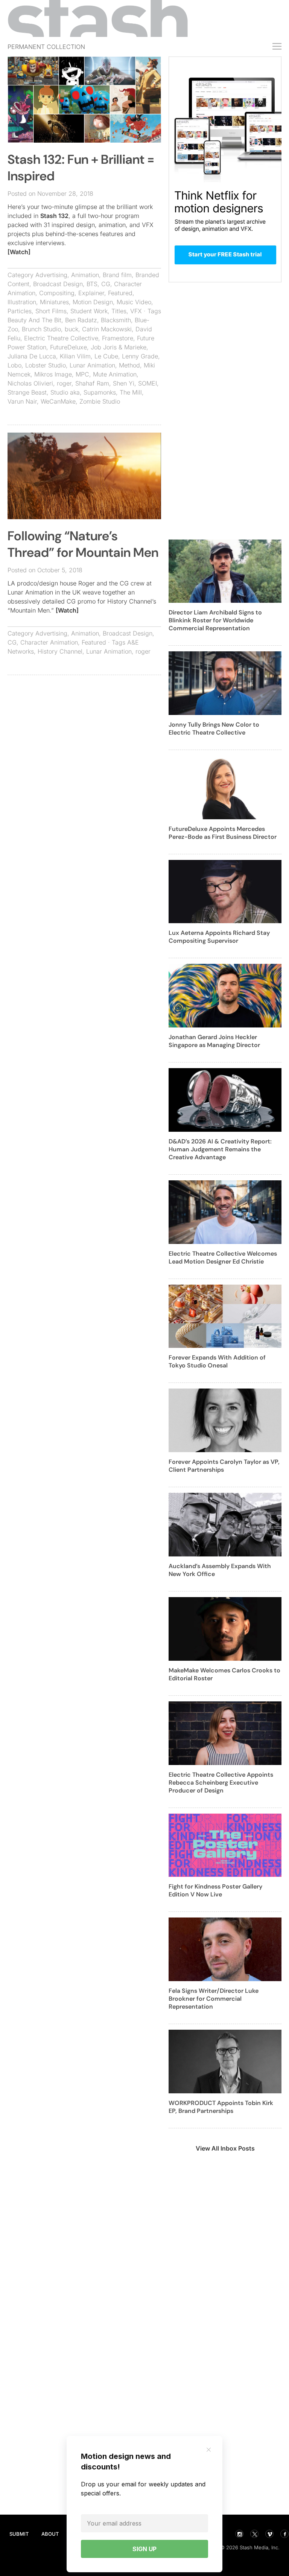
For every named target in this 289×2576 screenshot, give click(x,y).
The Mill (131, 392)
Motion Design (93, 302)
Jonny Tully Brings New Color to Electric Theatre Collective (214, 729)
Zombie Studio (100, 401)
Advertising (51, 275)
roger (64, 383)
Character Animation (49, 642)
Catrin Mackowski (107, 329)
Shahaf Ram (92, 383)
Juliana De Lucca (32, 356)
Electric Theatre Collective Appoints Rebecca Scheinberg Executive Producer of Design (221, 1783)
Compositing (57, 293)
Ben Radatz (81, 320)
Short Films (51, 311)
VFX (136, 311)
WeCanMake (58, 401)
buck (71, 329)
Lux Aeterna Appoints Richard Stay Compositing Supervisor (219, 937)
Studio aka (65, 392)
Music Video (134, 302)
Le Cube (106, 356)
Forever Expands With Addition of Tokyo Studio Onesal (217, 1361)
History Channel (60, 651)
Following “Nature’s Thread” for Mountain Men (83, 544)
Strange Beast (27, 392)
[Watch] (19, 252)
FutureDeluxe (68, 347)
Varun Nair (22, 401)
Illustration (22, 302)
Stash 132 (54, 216)
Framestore (118, 338)
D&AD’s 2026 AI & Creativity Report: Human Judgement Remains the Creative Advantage (220, 1149)
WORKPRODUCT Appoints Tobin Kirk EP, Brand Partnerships (221, 2107)
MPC (82, 374)
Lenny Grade (140, 356)
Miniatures (54, 302)
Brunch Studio (41, 329)
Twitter (254, 2534)
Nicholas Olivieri (30, 383)
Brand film (117, 275)
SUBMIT (19, 2534)
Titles (119, 311)
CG (106, 284)
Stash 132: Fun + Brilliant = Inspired (81, 168)
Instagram (239, 2534)
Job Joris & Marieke (119, 347)
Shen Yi (124, 383)
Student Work (89, 311)
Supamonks (100, 392)
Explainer (91, 293)
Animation (85, 275)
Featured (120, 293)
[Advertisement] (84, 735)
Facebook (284, 2534)
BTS (92, 284)
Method (129, 365)
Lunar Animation (92, 365)
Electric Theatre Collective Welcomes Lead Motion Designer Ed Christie (223, 1258)
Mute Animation (115, 374)
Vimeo (269, 2534)
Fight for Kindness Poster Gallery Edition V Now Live (215, 1890)
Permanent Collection (46, 47)
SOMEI (148, 383)
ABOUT (50, 2534)
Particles (20, 311)
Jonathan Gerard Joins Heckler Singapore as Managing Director (214, 1041)
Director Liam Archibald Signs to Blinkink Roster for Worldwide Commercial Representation (215, 620)
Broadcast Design (58, 284)
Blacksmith (116, 320)
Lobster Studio (46, 365)
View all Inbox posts (225, 2148)
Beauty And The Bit (34, 320)
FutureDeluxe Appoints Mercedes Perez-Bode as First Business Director (223, 833)
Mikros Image (53, 374)
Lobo (14, 365)
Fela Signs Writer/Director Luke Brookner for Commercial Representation (214, 1999)
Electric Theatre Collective (61, 338)
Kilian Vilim (75, 356)
